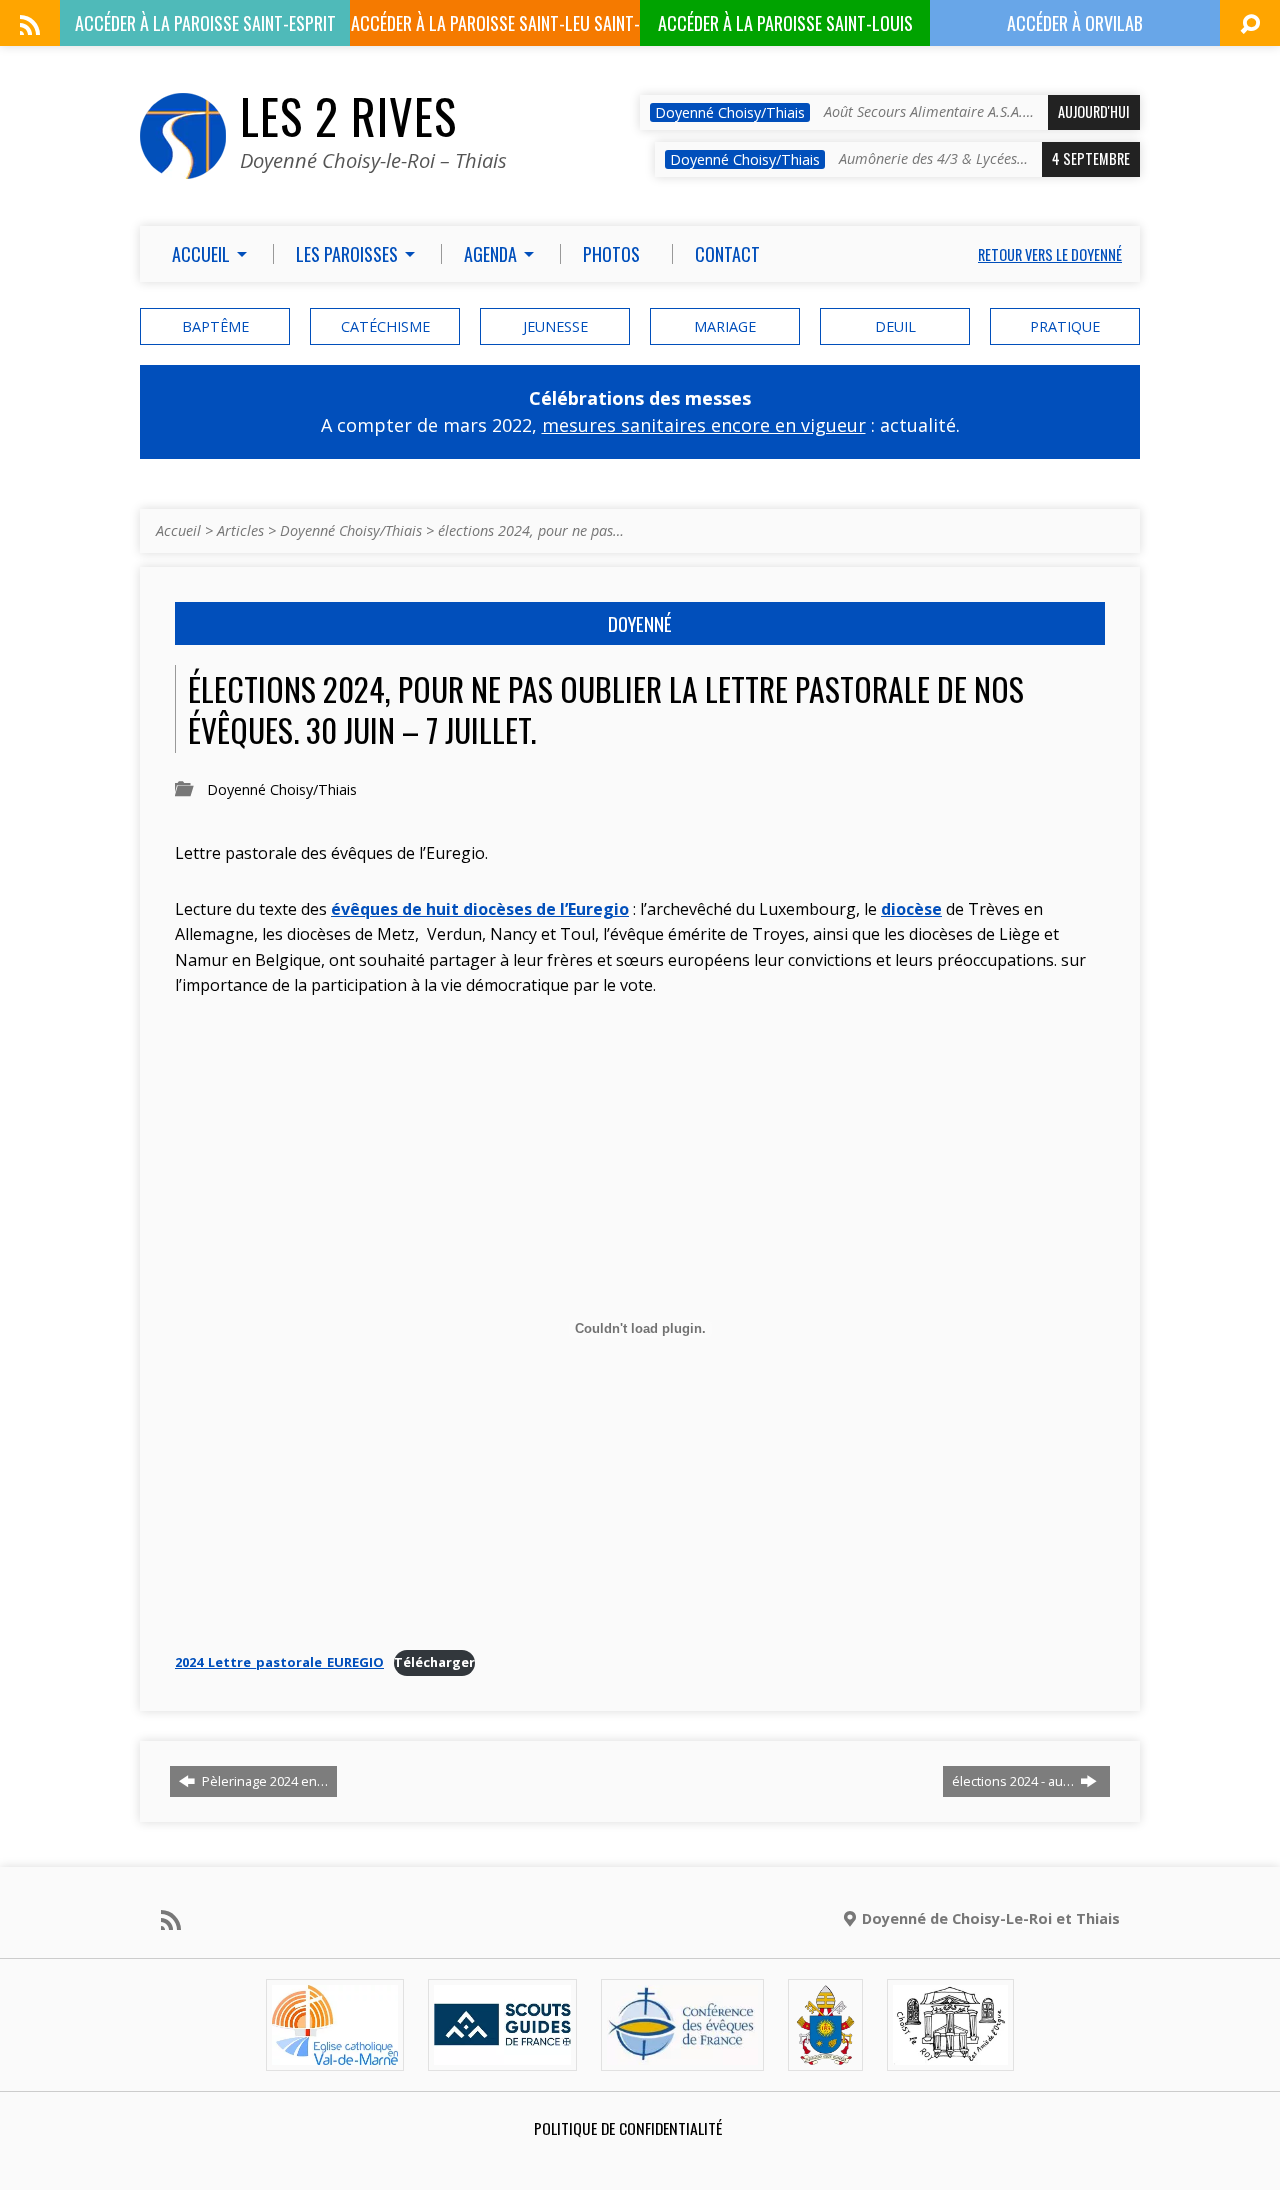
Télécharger (434, 1662)
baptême (215, 326)
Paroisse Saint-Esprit (205, 23)
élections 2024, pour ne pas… (531, 530)
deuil (895, 326)
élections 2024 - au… (1014, 1781)
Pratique (1065, 326)
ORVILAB (1075, 23)
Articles (240, 530)
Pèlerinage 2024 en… (263, 1781)
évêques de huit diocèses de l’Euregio (480, 909)
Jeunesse (555, 326)
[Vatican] (825, 2053)
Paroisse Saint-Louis (785, 23)
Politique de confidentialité (628, 2128)
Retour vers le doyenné (1050, 254)
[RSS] (30, 25)
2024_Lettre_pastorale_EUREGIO (279, 1662)
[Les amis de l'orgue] (950, 2053)
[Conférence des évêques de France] (682, 2053)
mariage (725, 326)
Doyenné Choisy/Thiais (351, 530)
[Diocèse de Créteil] (335, 2053)
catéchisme (385, 326)
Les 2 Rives (348, 116)
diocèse (911, 909)
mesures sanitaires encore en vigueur (704, 425)
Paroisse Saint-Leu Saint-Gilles (495, 28)
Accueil (178, 530)
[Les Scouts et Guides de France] (502, 2053)
